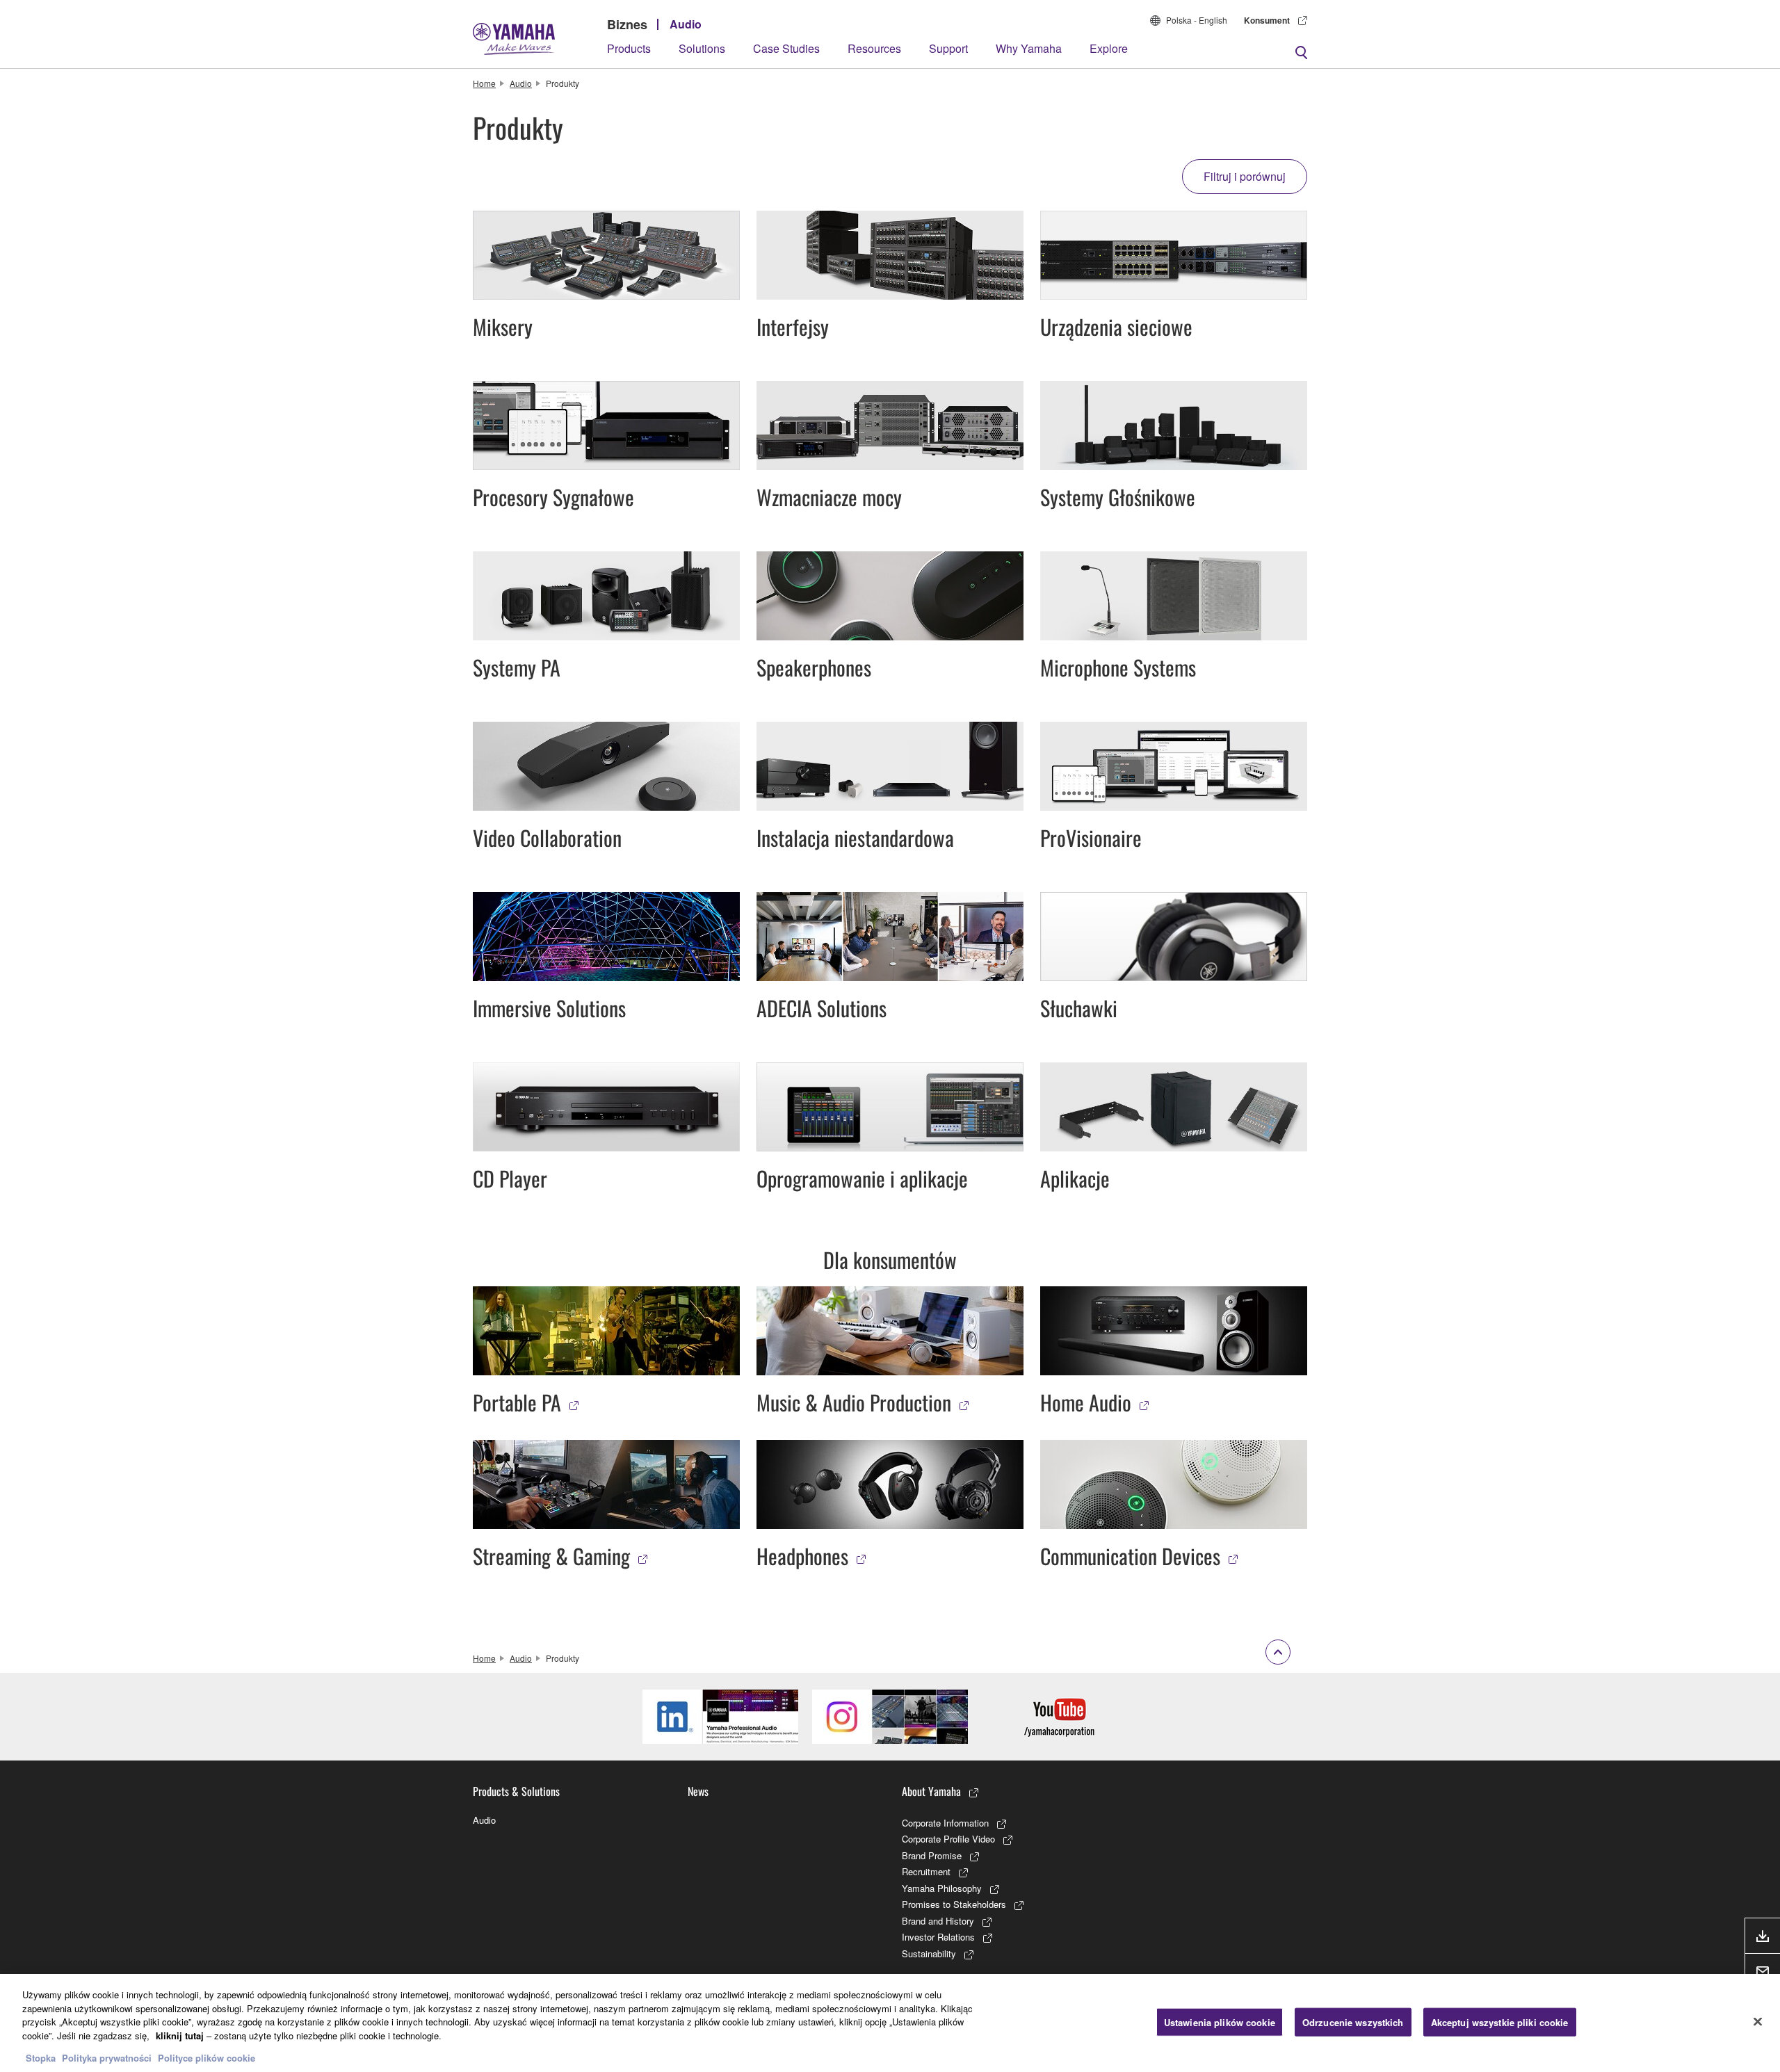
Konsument (1267, 20)
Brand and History (938, 1921)
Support (948, 48)
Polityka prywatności (107, 2058)
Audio (686, 24)
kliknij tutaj (180, 2035)
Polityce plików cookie (207, 2058)
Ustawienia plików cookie (1220, 2022)
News (698, 1791)
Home (484, 83)
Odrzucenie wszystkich (1353, 2022)
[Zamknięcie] (1758, 2021)
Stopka (42, 2058)
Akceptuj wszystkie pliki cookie (1500, 2022)
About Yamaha (931, 1791)
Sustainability (929, 1953)
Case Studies (786, 48)
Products (629, 48)
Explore (1109, 48)
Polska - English (1197, 20)
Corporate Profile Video (948, 1839)
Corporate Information (945, 1823)
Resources (874, 48)
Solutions (702, 48)
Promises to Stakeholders (954, 1904)
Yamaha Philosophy (942, 1888)
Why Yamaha (1029, 48)
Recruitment (926, 1871)
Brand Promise (932, 1855)
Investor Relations (938, 1937)
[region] (890, 2023)
